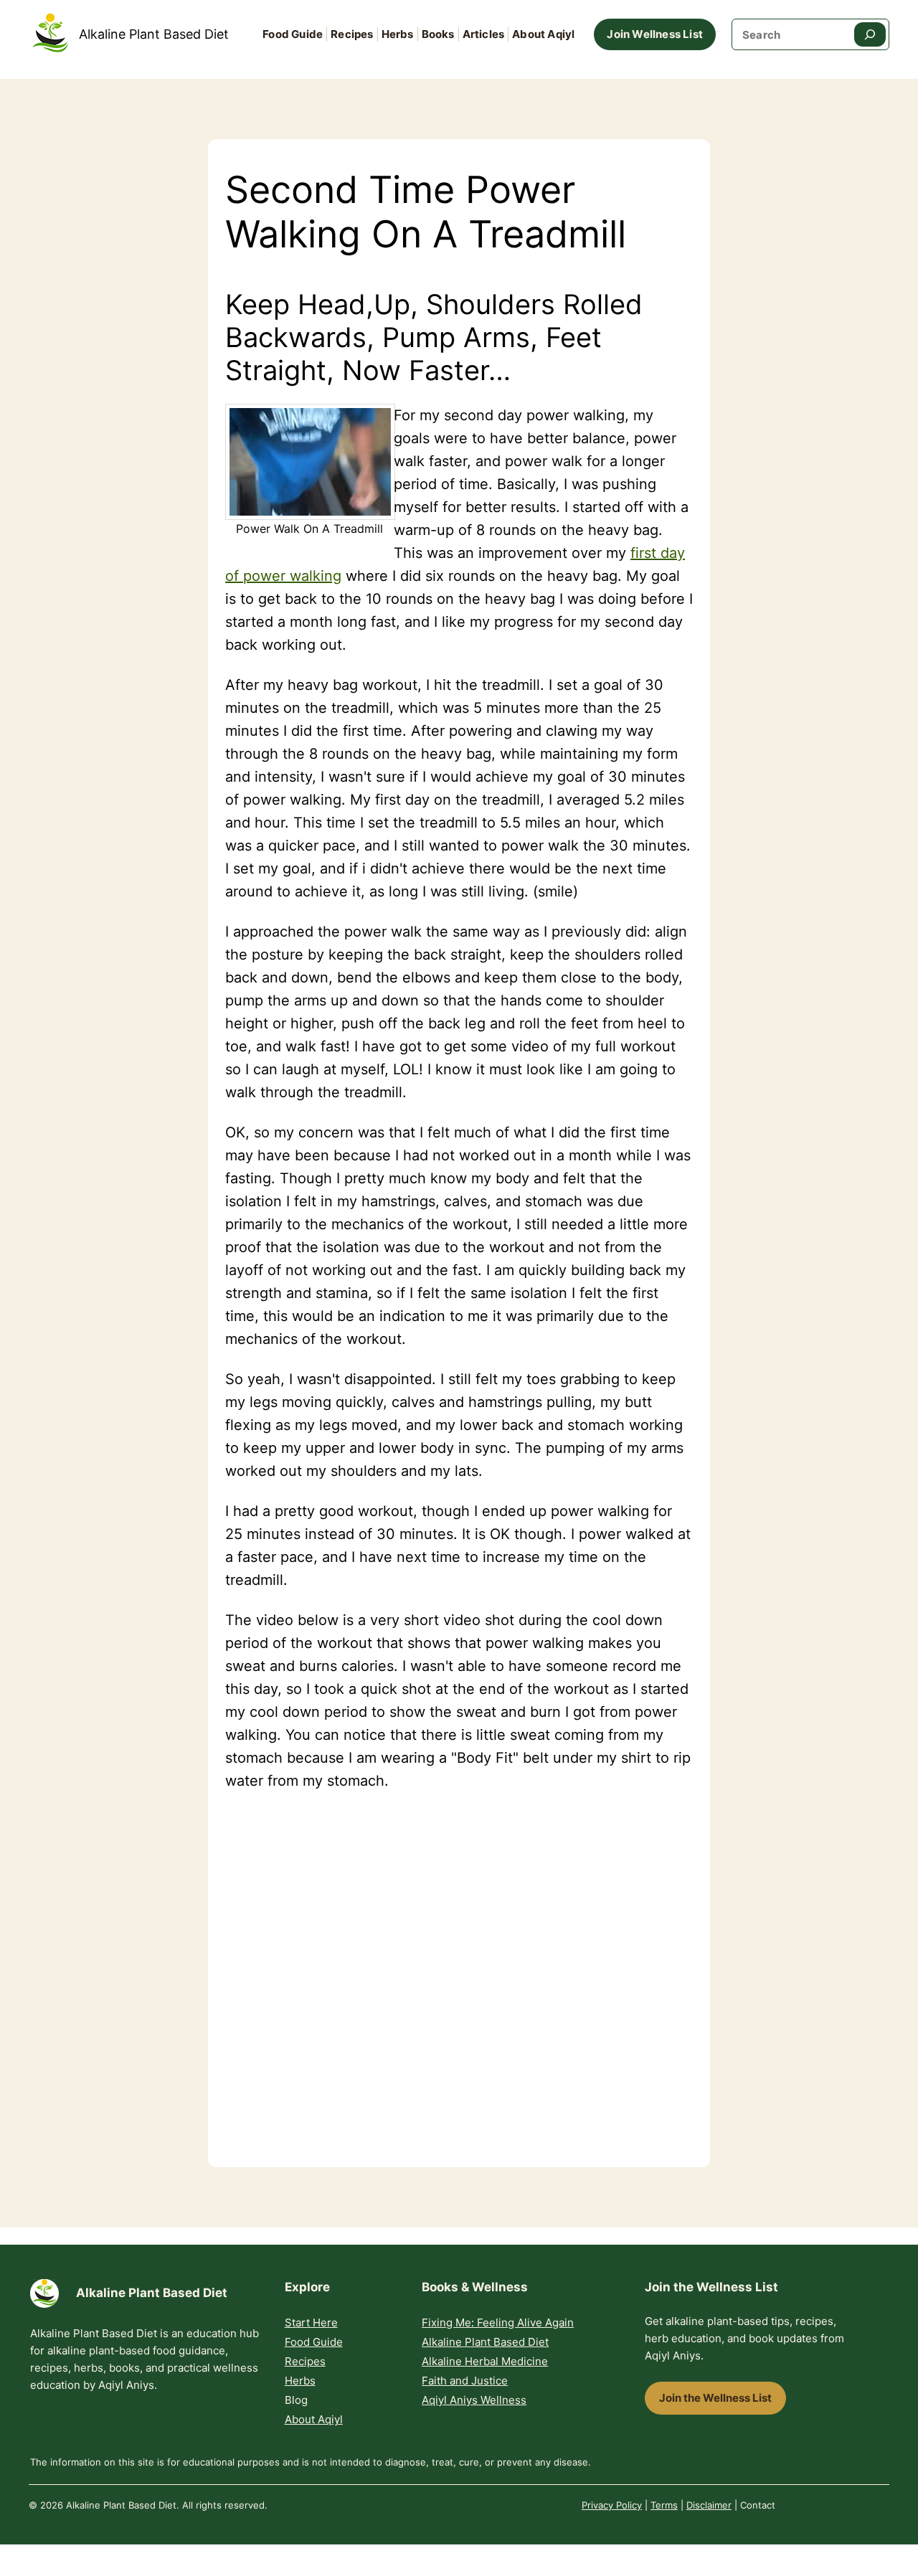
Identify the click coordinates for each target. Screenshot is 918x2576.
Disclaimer (709, 2505)
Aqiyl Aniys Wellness (474, 2400)
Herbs (300, 2381)
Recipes (305, 2361)
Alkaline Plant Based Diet (154, 34)
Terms (664, 2505)
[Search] (870, 34)
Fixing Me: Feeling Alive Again (498, 2322)
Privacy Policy (612, 2505)
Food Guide (314, 2342)
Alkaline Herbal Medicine (485, 2361)
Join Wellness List (655, 34)
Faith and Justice (465, 2381)
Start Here (311, 2322)
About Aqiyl (314, 2419)
